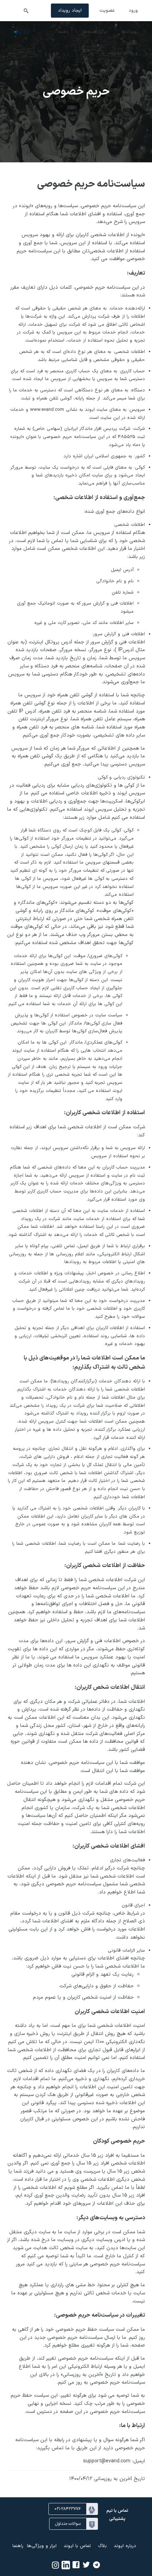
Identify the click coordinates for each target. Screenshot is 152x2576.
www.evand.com (47, 410)
